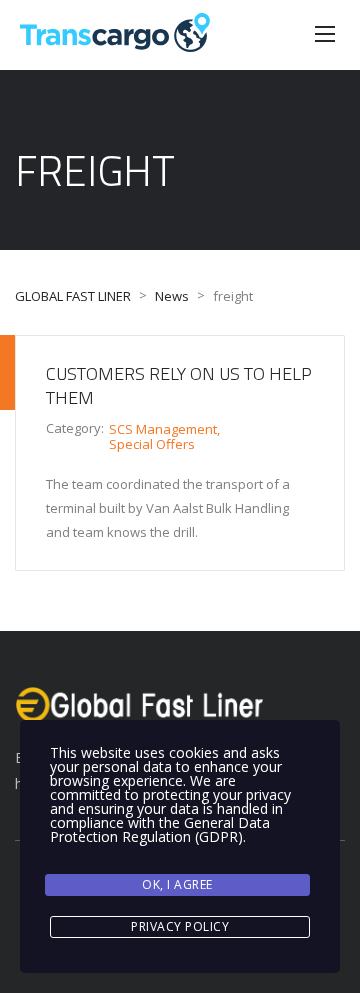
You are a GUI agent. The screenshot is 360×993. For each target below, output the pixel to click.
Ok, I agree (177, 884)
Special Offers (152, 444)
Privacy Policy (180, 926)
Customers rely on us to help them (179, 385)
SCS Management (163, 429)
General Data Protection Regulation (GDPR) (160, 829)
